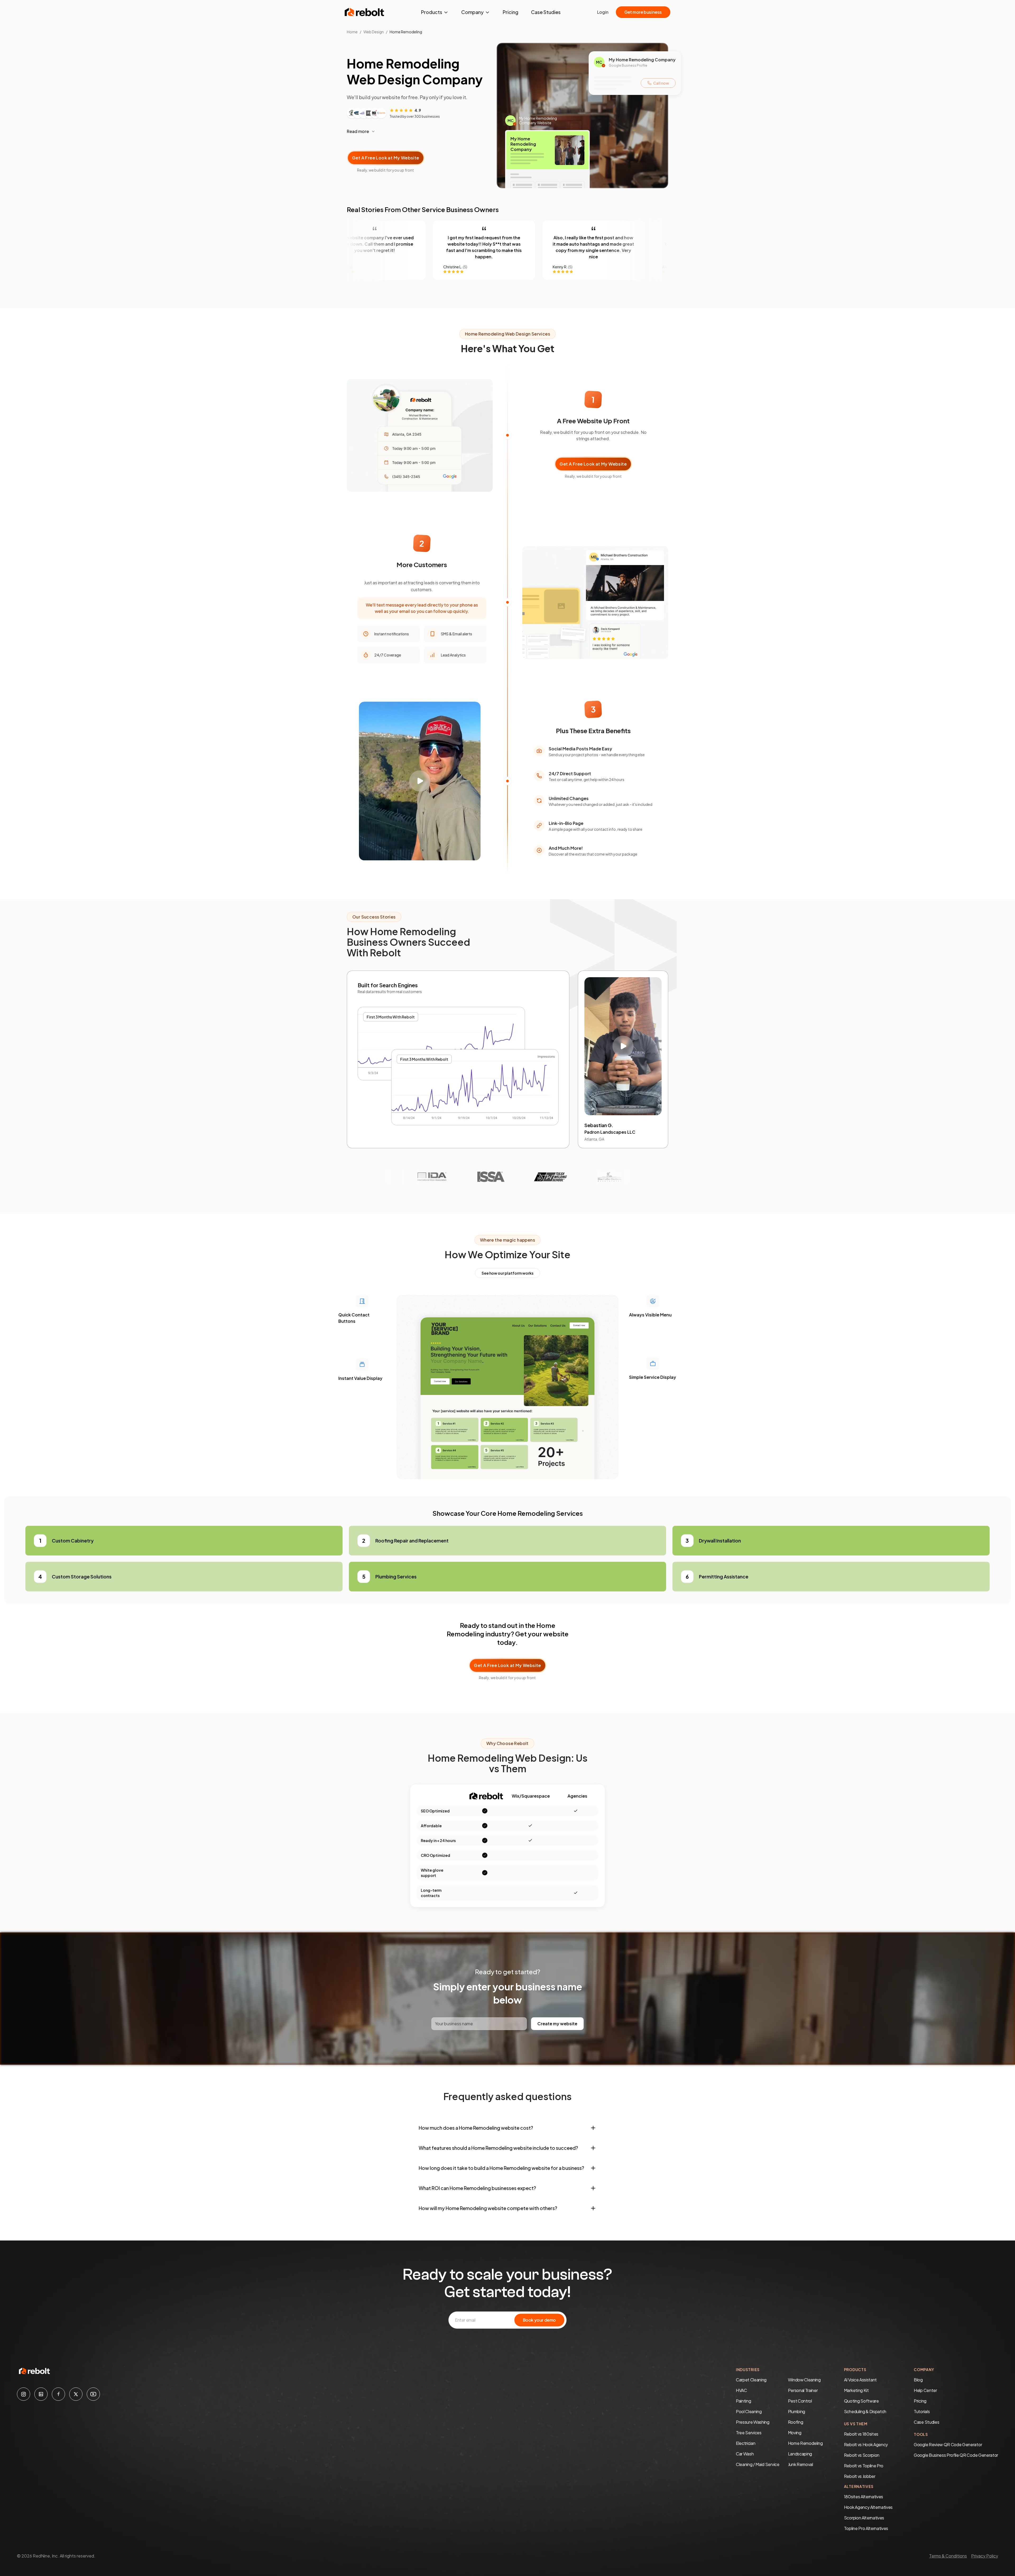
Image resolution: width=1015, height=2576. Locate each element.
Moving (795, 2433)
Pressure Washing (753, 2422)
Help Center (925, 2390)
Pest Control (800, 2401)
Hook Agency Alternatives (868, 2507)
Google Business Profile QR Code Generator (956, 2455)
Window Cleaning (804, 2380)
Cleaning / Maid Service (758, 2464)
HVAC (741, 2390)
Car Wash (745, 2454)
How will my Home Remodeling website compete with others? (488, 2208)
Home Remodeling (805, 2443)
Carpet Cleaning (751, 2380)
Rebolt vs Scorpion (862, 2455)
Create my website (557, 2024)
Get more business (643, 12)
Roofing (796, 2422)
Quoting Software (861, 2401)
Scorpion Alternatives (864, 2518)
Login (603, 12)
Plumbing (797, 2411)
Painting (743, 2401)
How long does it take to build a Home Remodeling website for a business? (501, 2168)
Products (432, 12)
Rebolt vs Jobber (860, 2476)
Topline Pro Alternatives (866, 2528)
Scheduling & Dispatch (865, 2411)
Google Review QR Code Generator (948, 2444)
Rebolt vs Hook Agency (866, 2444)
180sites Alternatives (864, 2497)
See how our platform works (508, 1273)
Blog (918, 2380)
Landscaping (800, 2454)
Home (352, 32)
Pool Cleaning (749, 2411)
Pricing (511, 12)
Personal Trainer (803, 2390)
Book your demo (539, 2320)
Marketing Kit (856, 2390)
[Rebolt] (365, 12)
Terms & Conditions (948, 2556)
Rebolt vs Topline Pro (864, 2466)
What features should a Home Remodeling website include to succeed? (498, 2148)
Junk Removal (801, 2464)
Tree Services (749, 2433)
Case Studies (546, 12)
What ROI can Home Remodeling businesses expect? (477, 2188)
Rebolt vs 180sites (861, 2434)
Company (472, 12)
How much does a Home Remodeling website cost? (476, 2128)
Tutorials (922, 2411)
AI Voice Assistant (860, 2380)
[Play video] (420, 781)
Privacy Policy (985, 2556)
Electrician (746, 2443)
